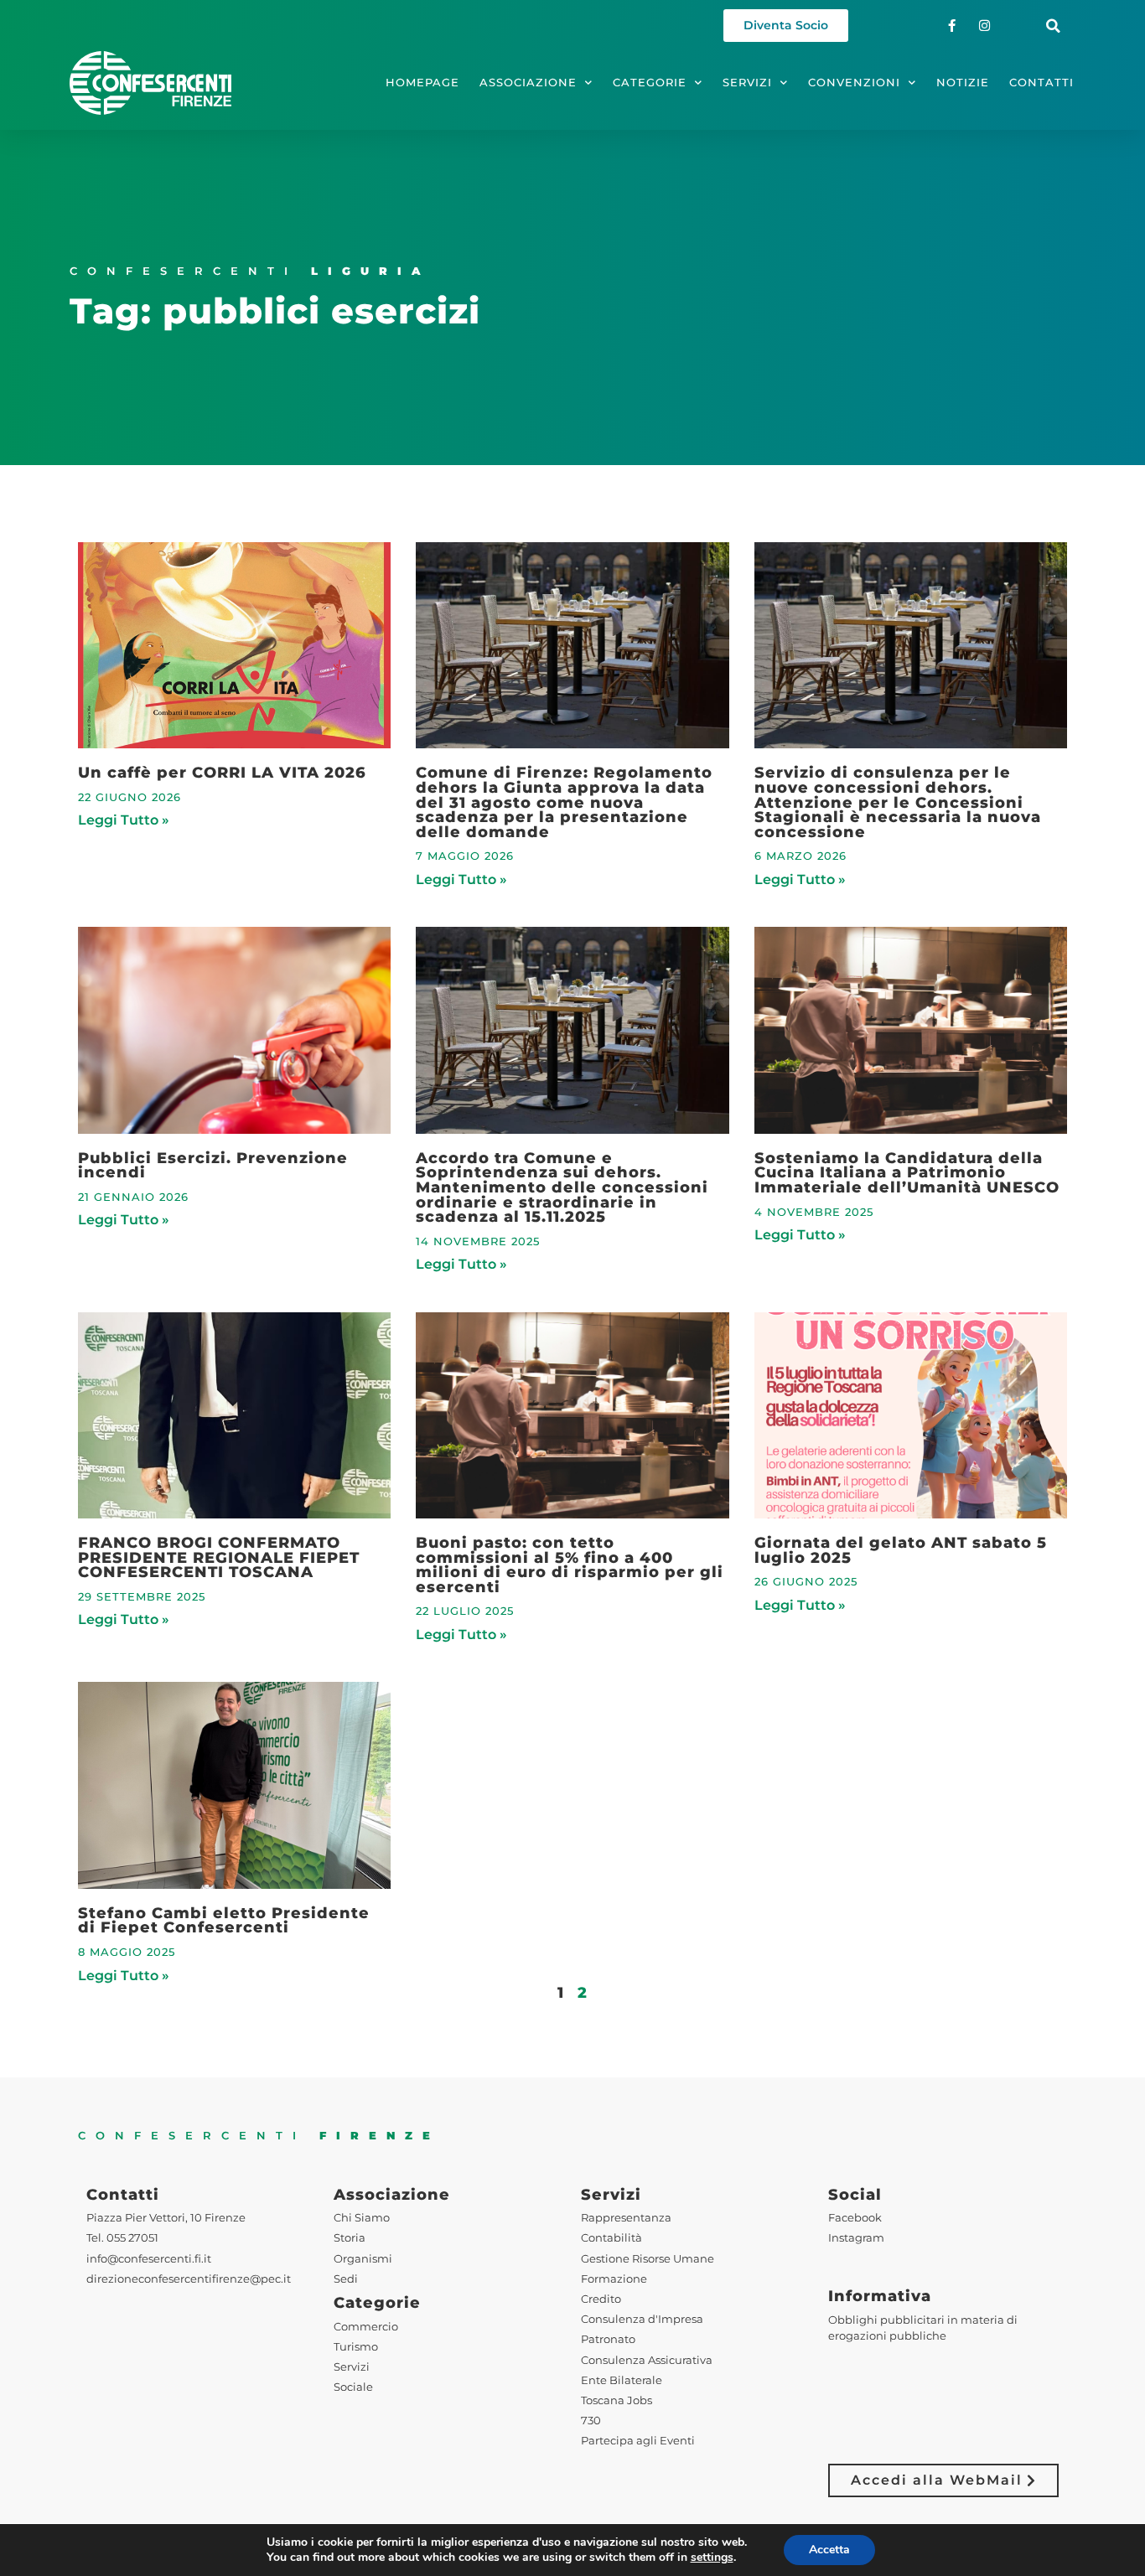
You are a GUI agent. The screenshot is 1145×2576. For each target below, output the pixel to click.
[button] (1053, 26)
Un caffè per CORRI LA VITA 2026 (222, 772)
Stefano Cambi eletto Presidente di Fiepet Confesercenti (224, 1920)
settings (712, 2558)
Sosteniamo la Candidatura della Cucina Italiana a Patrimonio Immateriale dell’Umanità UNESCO (907, 1172)
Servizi (747, 83)
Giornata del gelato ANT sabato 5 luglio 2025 (901, 1550)
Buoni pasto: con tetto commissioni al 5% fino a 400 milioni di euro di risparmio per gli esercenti (570, 1565)
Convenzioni (854, 83)
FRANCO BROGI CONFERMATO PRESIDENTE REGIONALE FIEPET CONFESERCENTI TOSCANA (219, 1557)
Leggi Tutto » (124, 820)
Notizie (963, 83)
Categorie (650, 83)
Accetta (829, 2550)
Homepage (422, 83)
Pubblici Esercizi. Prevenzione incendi (213, 1165)
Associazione (528, 83)
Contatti (1041, 83)
